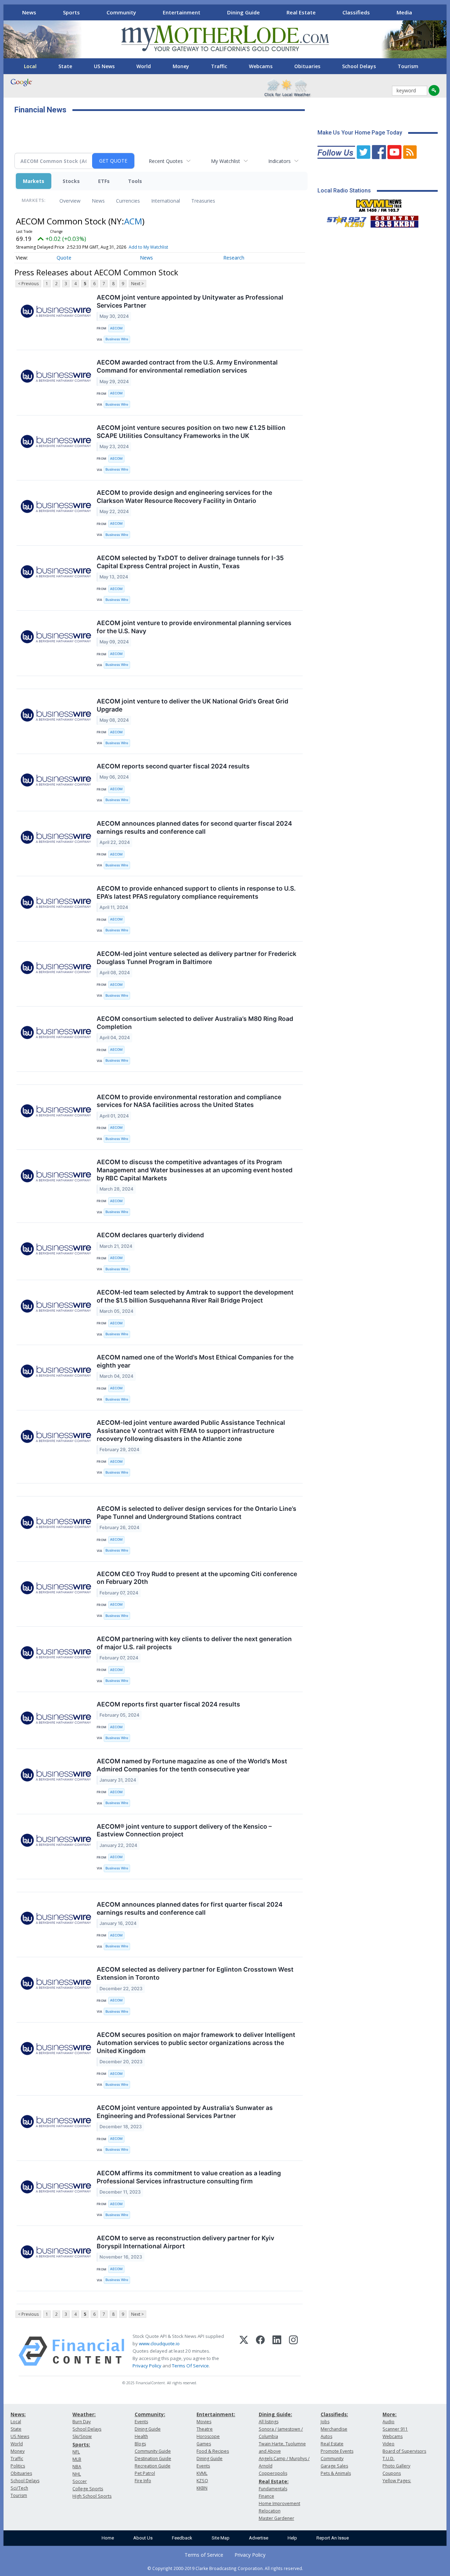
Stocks (71, 181)
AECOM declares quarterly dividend (150, 1235)
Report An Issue (333, 2538)
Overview (70, 201)
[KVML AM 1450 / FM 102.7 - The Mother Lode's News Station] (379, 204)
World (144, 66)
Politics (18, 2466)
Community (121, 12)
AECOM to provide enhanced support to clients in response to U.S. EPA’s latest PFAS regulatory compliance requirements (196, 892)
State (65, 66)
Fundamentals (273, 2489)
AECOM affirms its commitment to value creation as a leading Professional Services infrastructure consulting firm (189, 2177)
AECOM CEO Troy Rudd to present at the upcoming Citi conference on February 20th (197, 1578)
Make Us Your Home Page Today (360, 133)
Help (292, 2538)
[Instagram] (293, 2351)
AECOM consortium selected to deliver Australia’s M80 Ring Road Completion (195, 1023)
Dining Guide (243, 12)
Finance (266, 2496)
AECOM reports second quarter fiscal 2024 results (173, 766)
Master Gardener (277, 2518)
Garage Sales (334, 2466)
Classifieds (356, 12)
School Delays (359, 66)
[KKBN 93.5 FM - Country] (394, 220)
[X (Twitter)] (244, 2351)
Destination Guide (153, 2459)
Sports (71, 12)
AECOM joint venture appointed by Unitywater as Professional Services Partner (190, 301)
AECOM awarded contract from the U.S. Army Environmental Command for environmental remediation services (187, 366)
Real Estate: (274, 2481)
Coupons (392, 2473)
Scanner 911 (395, 2429)
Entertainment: (216, 2414)
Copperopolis (273, 2473)
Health (141, 2436)
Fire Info (143, 2481)
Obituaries (307, 66)
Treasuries (203, 201)
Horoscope (208, 2436)
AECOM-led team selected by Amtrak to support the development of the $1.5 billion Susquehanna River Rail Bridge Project (195, 1296)
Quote (64, 258)
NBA (77, 2467)
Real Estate (301, 12)
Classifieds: (334, 2414)
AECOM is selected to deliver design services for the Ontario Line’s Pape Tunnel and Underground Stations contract (197, 1513)
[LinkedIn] (277, 2351)
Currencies (128, 201)
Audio (388, 2422)
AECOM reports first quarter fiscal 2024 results (168, 1704)
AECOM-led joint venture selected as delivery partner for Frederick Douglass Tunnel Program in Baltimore (197, 958)
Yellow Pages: (397, 2481)
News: (18, 2414)
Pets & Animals (336, 2473)
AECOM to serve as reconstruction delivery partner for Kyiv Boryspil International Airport (185, 2242)
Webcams (261, 66)
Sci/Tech (19, 2488)
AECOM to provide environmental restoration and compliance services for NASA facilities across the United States (189, 1101)
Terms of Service (204, 2555)
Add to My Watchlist (148, 247)
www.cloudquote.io (159, 2344)
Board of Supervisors (404, 2451)
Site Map (221, 2538)
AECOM (116, 328)
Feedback (182, 2538)
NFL (76, 2452)
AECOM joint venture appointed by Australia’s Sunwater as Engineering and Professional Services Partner (185, 2112)
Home (108, 2538)
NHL (77, 2474)
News (29, 12)
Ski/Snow (82, 2436)
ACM (133, 221)
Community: (150, 2414)
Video (388, 2444)
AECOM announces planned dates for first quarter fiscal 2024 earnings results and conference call (190, 1908)
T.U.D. (388, 2459)
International (166, 201)
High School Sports (92, 2496)
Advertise (259, 2538)
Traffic (219, 66)
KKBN (202, 2488)
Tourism (408, 66)
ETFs (104, 181)
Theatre (205, 2429)
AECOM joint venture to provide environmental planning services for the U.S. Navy (194, 627)
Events (141, 2422)
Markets (34, 181)
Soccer (80, 2481)
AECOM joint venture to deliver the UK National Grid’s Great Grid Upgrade (192, 705)
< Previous (28, 284)
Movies (204, 2422)
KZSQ (202, 2481)
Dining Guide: (275, 2414)
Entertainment (182, 12)
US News (104, 66)
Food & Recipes (213, 2451)
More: (390, 2414)
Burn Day (82, 2422)
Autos (326, 2436)
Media (404, 12)
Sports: (81, 2444)
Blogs (140, 2444)
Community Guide (153, 2451)
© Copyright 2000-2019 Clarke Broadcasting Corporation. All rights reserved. (225, 2568)
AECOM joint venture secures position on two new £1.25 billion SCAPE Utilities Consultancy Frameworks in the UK (191, 432)
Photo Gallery (396, 2466)
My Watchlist (226, 161)
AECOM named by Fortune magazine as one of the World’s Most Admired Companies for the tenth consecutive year (192, 1765)
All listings (269, 2422)
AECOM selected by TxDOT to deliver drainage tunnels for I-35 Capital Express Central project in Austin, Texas (190, 562)
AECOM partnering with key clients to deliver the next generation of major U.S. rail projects (194, 1643)
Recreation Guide (153, 2466)
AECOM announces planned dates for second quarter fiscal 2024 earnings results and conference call (194, 827)
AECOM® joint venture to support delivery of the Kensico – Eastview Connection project (184, 1830)
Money (181, 66)
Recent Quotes (166, 161)
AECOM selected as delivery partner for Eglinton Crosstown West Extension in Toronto (195, 1973)
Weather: (84, 2414)
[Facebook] (260, 2351)
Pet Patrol (145, 2473)
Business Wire (117, 339)
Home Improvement (279, 2503)
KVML (202, 2473)
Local (30, 66)
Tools (135, 181)
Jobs (325, 2422)
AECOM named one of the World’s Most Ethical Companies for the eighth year (195, 1361)
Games (204, 2444)
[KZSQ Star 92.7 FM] (343, 220)
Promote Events (337, 2451)
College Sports (88, 2489)
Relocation (270, 2511)
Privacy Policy (147, 2366)
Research (234, 258)
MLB (77, 2459)
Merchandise (334, 2429)
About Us (143, 2538)
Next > (137, 284)
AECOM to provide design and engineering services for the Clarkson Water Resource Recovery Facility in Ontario (184, 497)
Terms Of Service (190, 2366)
